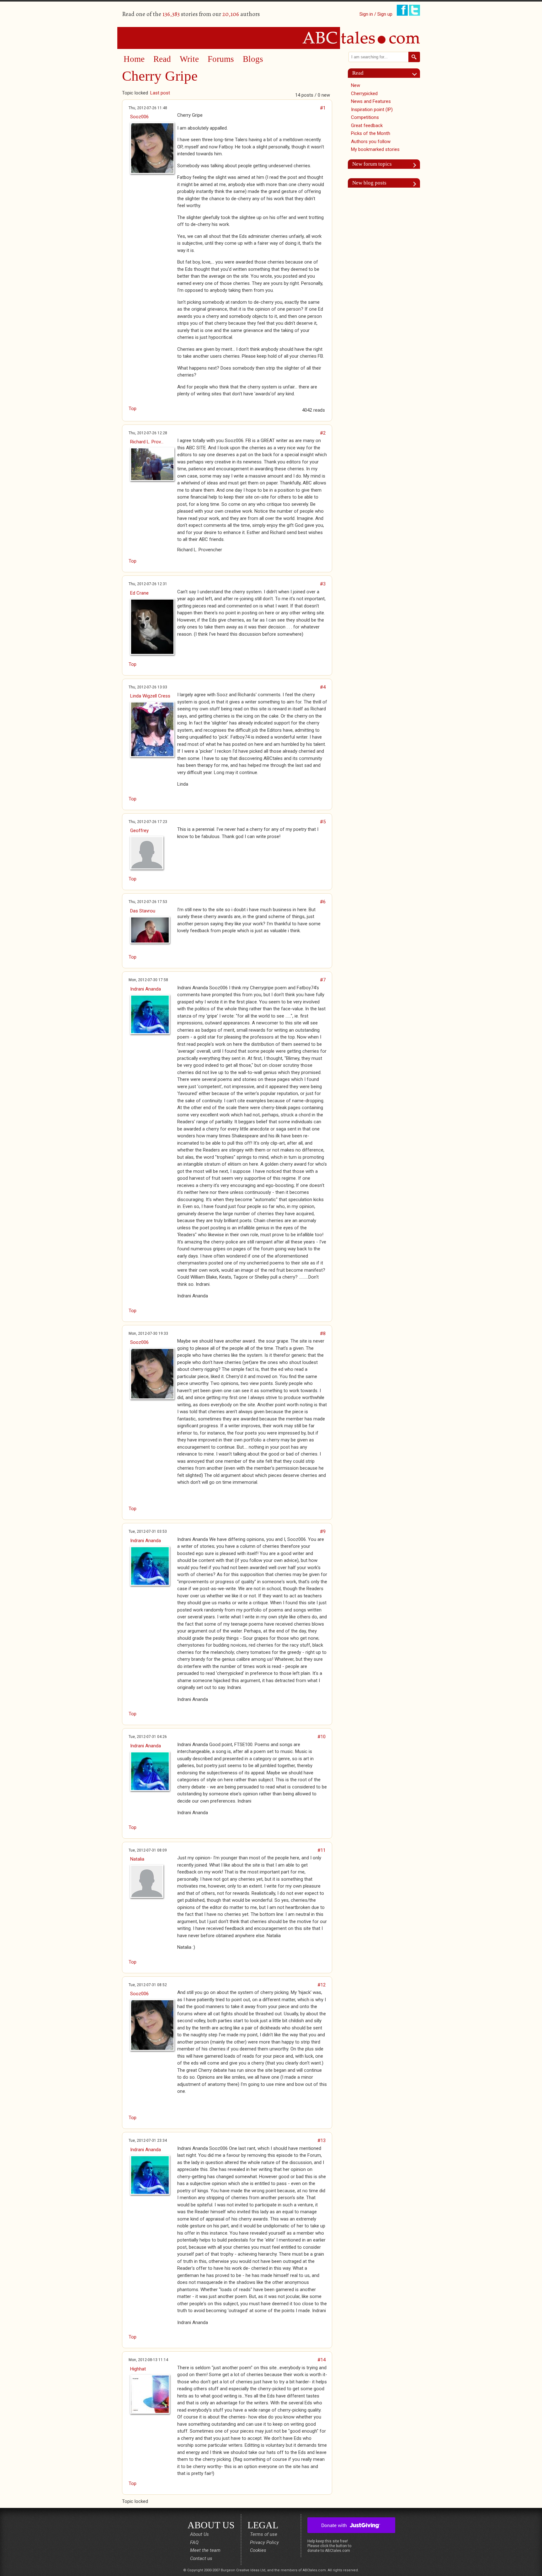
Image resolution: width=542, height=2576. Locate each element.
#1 (323, 108)
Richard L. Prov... (147, 442)
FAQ (194, 2542)
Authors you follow (371, 142)
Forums (221, 59)
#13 (321, 2140)
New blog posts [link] (369, 183)
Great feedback (367, 126)
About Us (199, 2534)
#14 (321, 2360)
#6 (323, 902)
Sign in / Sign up (376, 14)
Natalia (137, 1859)
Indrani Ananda (146, 989)
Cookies (258, 2550)
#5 (323, 822)
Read (162, 59)
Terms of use (264, 2534)
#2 (323, 433)
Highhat (138, 2369)
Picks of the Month (371, 133)
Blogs (253, 59)
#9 (323, 1531)
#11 (321, 1850)
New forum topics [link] (372, 164)
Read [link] (358, 73)
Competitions (365, 117)
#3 (323, 584)
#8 (323, 1333)
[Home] (271, 38)
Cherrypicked (364, 94)
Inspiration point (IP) (372, 110)
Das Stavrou (143, 911)
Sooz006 (139, 117)
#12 (321, 1985)
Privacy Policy (264, 2542)
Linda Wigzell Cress (150, 696)
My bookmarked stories (375, 149)
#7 (323, 980)
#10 (321, 1737)
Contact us (201, 2558)
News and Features (371, 101)
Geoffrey (139, 831)
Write (189, 59)
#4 (323, 687)
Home (134, 59)
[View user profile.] (151, 148)
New (356, 85)
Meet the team (205, 2550)
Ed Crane (139, 593)
